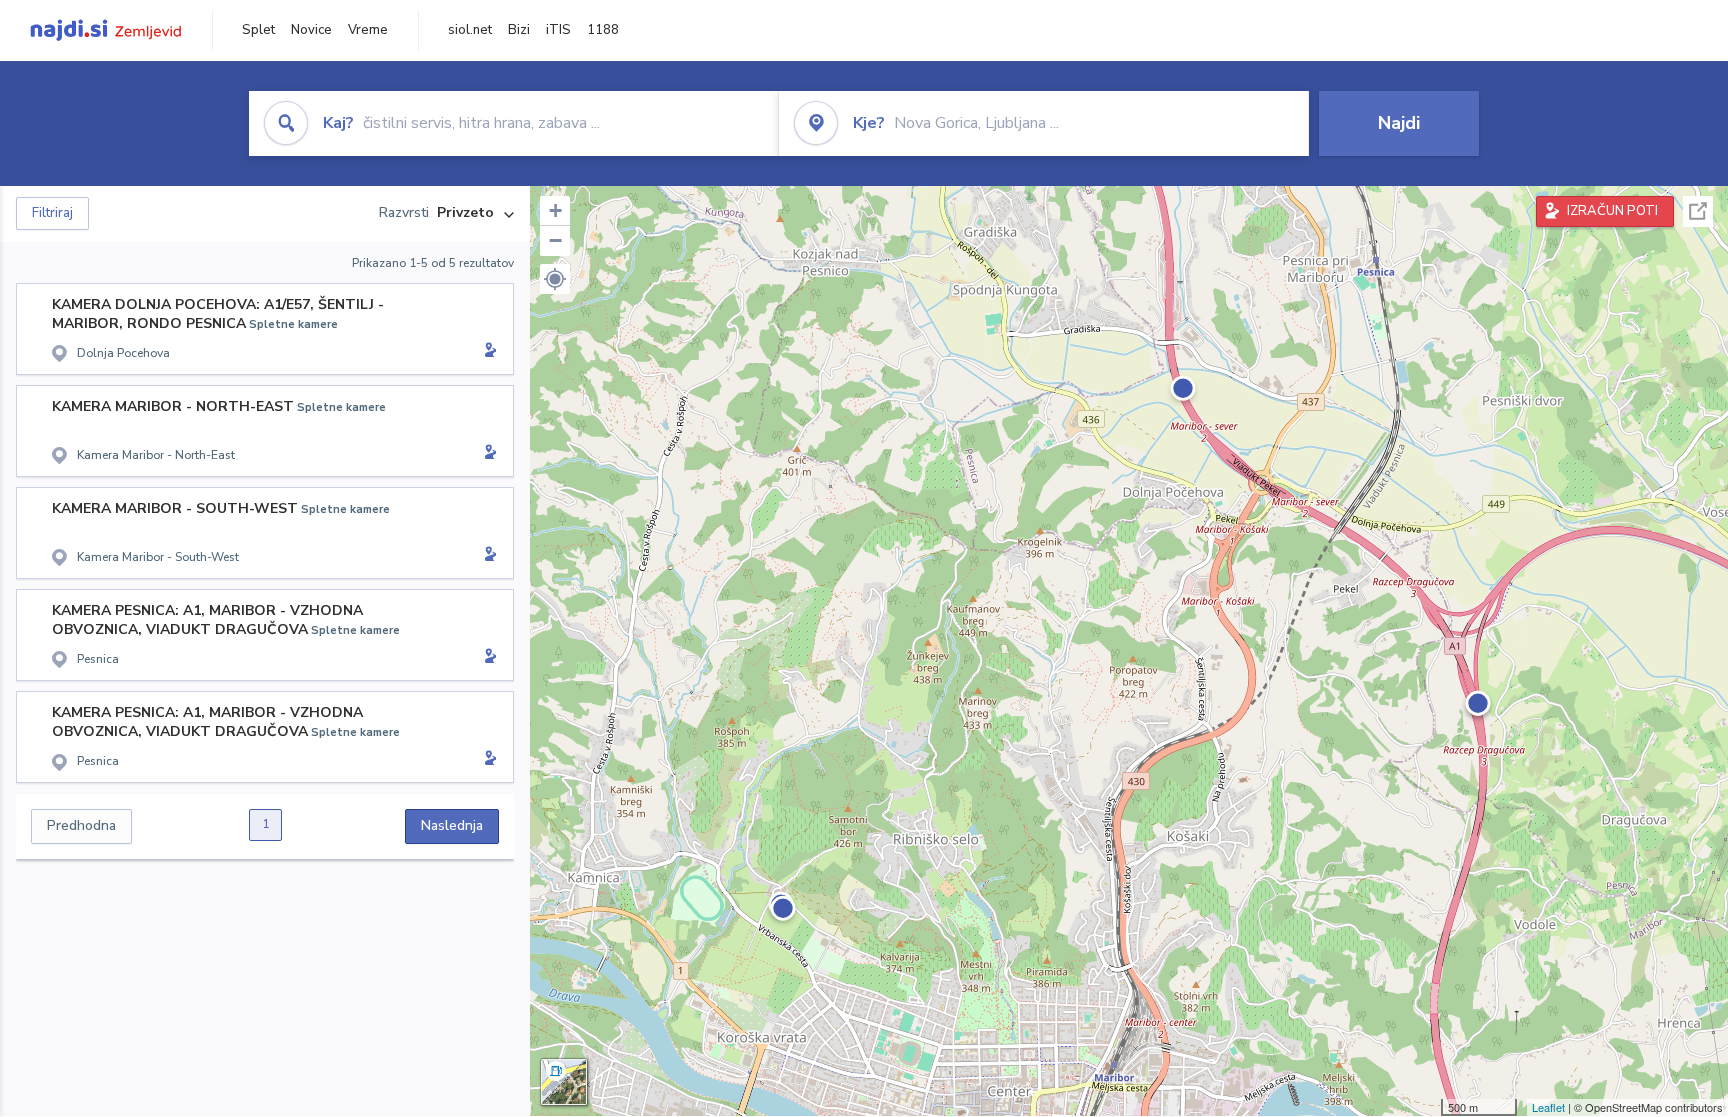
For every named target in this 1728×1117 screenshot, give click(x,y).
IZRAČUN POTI (1612, 211)
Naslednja (452, 825)
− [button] (555, 240)
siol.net (470, 30)
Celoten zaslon (1698, 211)
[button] (555, 279)
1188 (603, 30)
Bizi (519, 30)
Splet (258, 30)
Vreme (368, 30)
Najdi (1399, 123)
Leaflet (1548, 1107)
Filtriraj (52, 213)
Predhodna (81, 825)
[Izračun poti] (487, 352)
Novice (311, 30)
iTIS (558, 30)
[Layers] (564, 1082)
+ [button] (555, 210)
